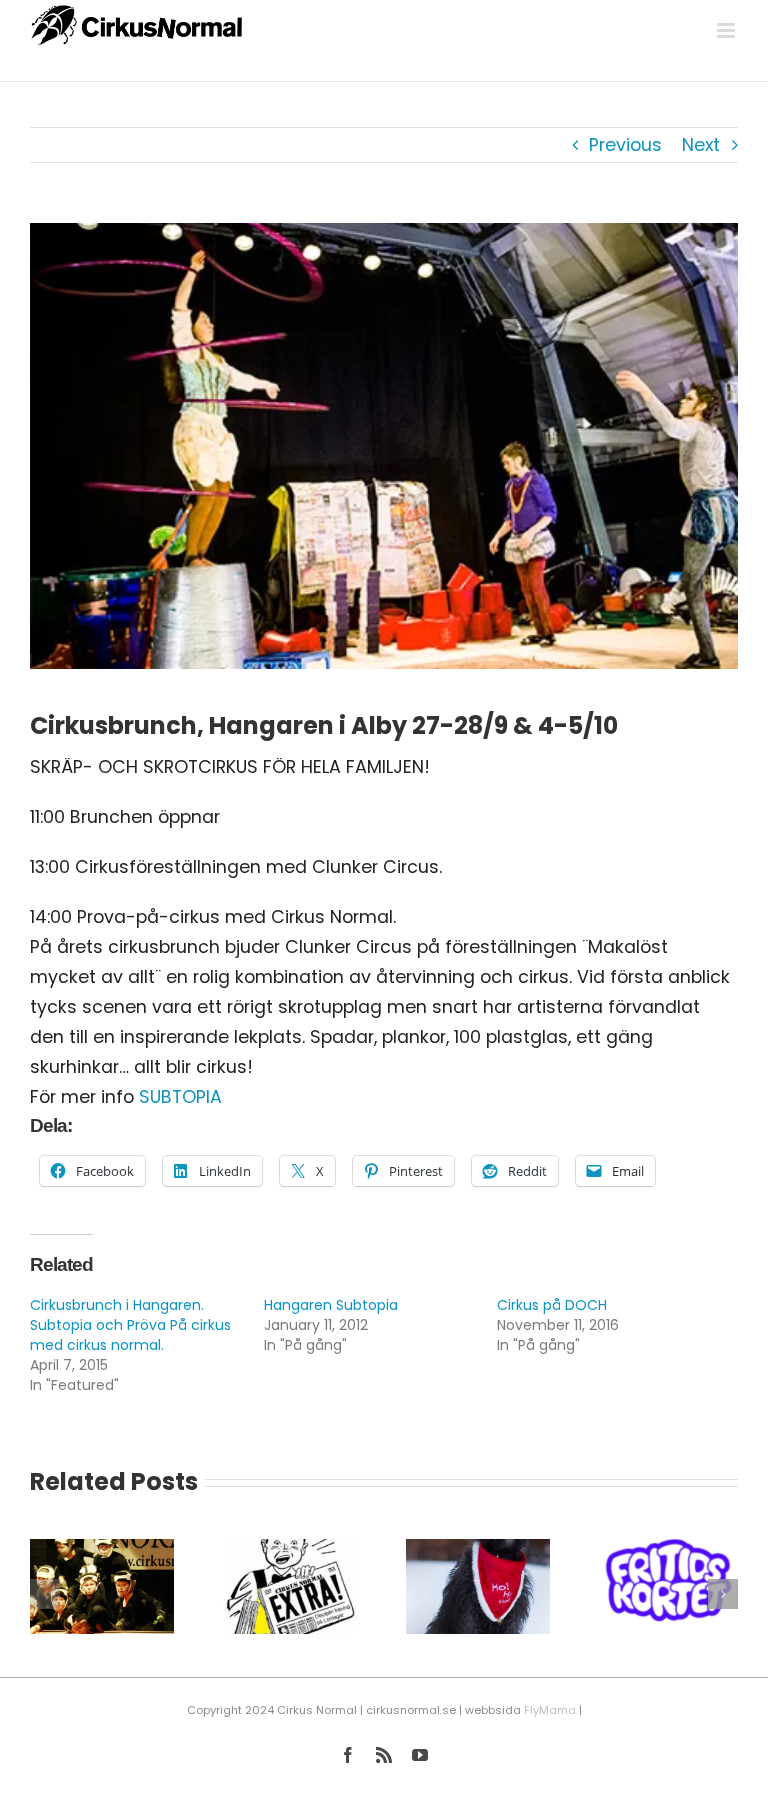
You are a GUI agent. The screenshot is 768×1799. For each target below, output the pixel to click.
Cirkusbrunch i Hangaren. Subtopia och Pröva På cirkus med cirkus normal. (130, 1325)
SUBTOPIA (180, 1097)
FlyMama (550, 1710)
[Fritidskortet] (666, 1552)
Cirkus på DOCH (552, 1305)
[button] (45, 1594)
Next (701, 145)
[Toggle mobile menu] (727, 30)
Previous (625, 145)
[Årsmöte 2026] (290, 1552)
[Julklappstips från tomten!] (478, 1552)
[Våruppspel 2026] (102, 1552)
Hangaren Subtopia (331, 1305)
